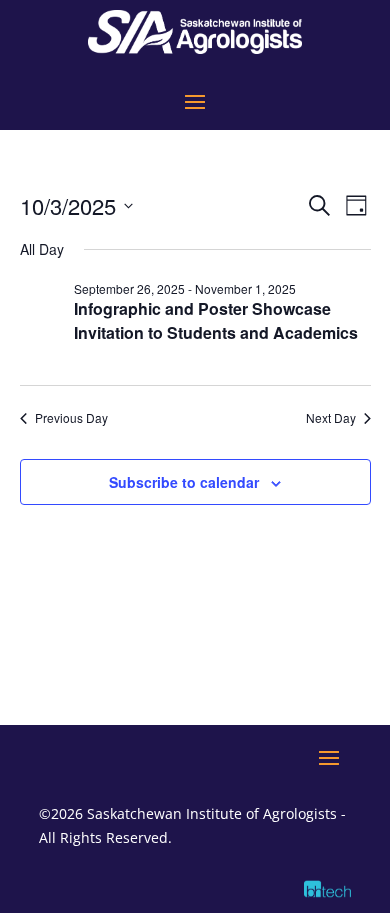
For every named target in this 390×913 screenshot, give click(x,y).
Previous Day (71, 418)
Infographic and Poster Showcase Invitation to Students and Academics (216, 320)
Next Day (331, 418)
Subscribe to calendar (184, 482)
